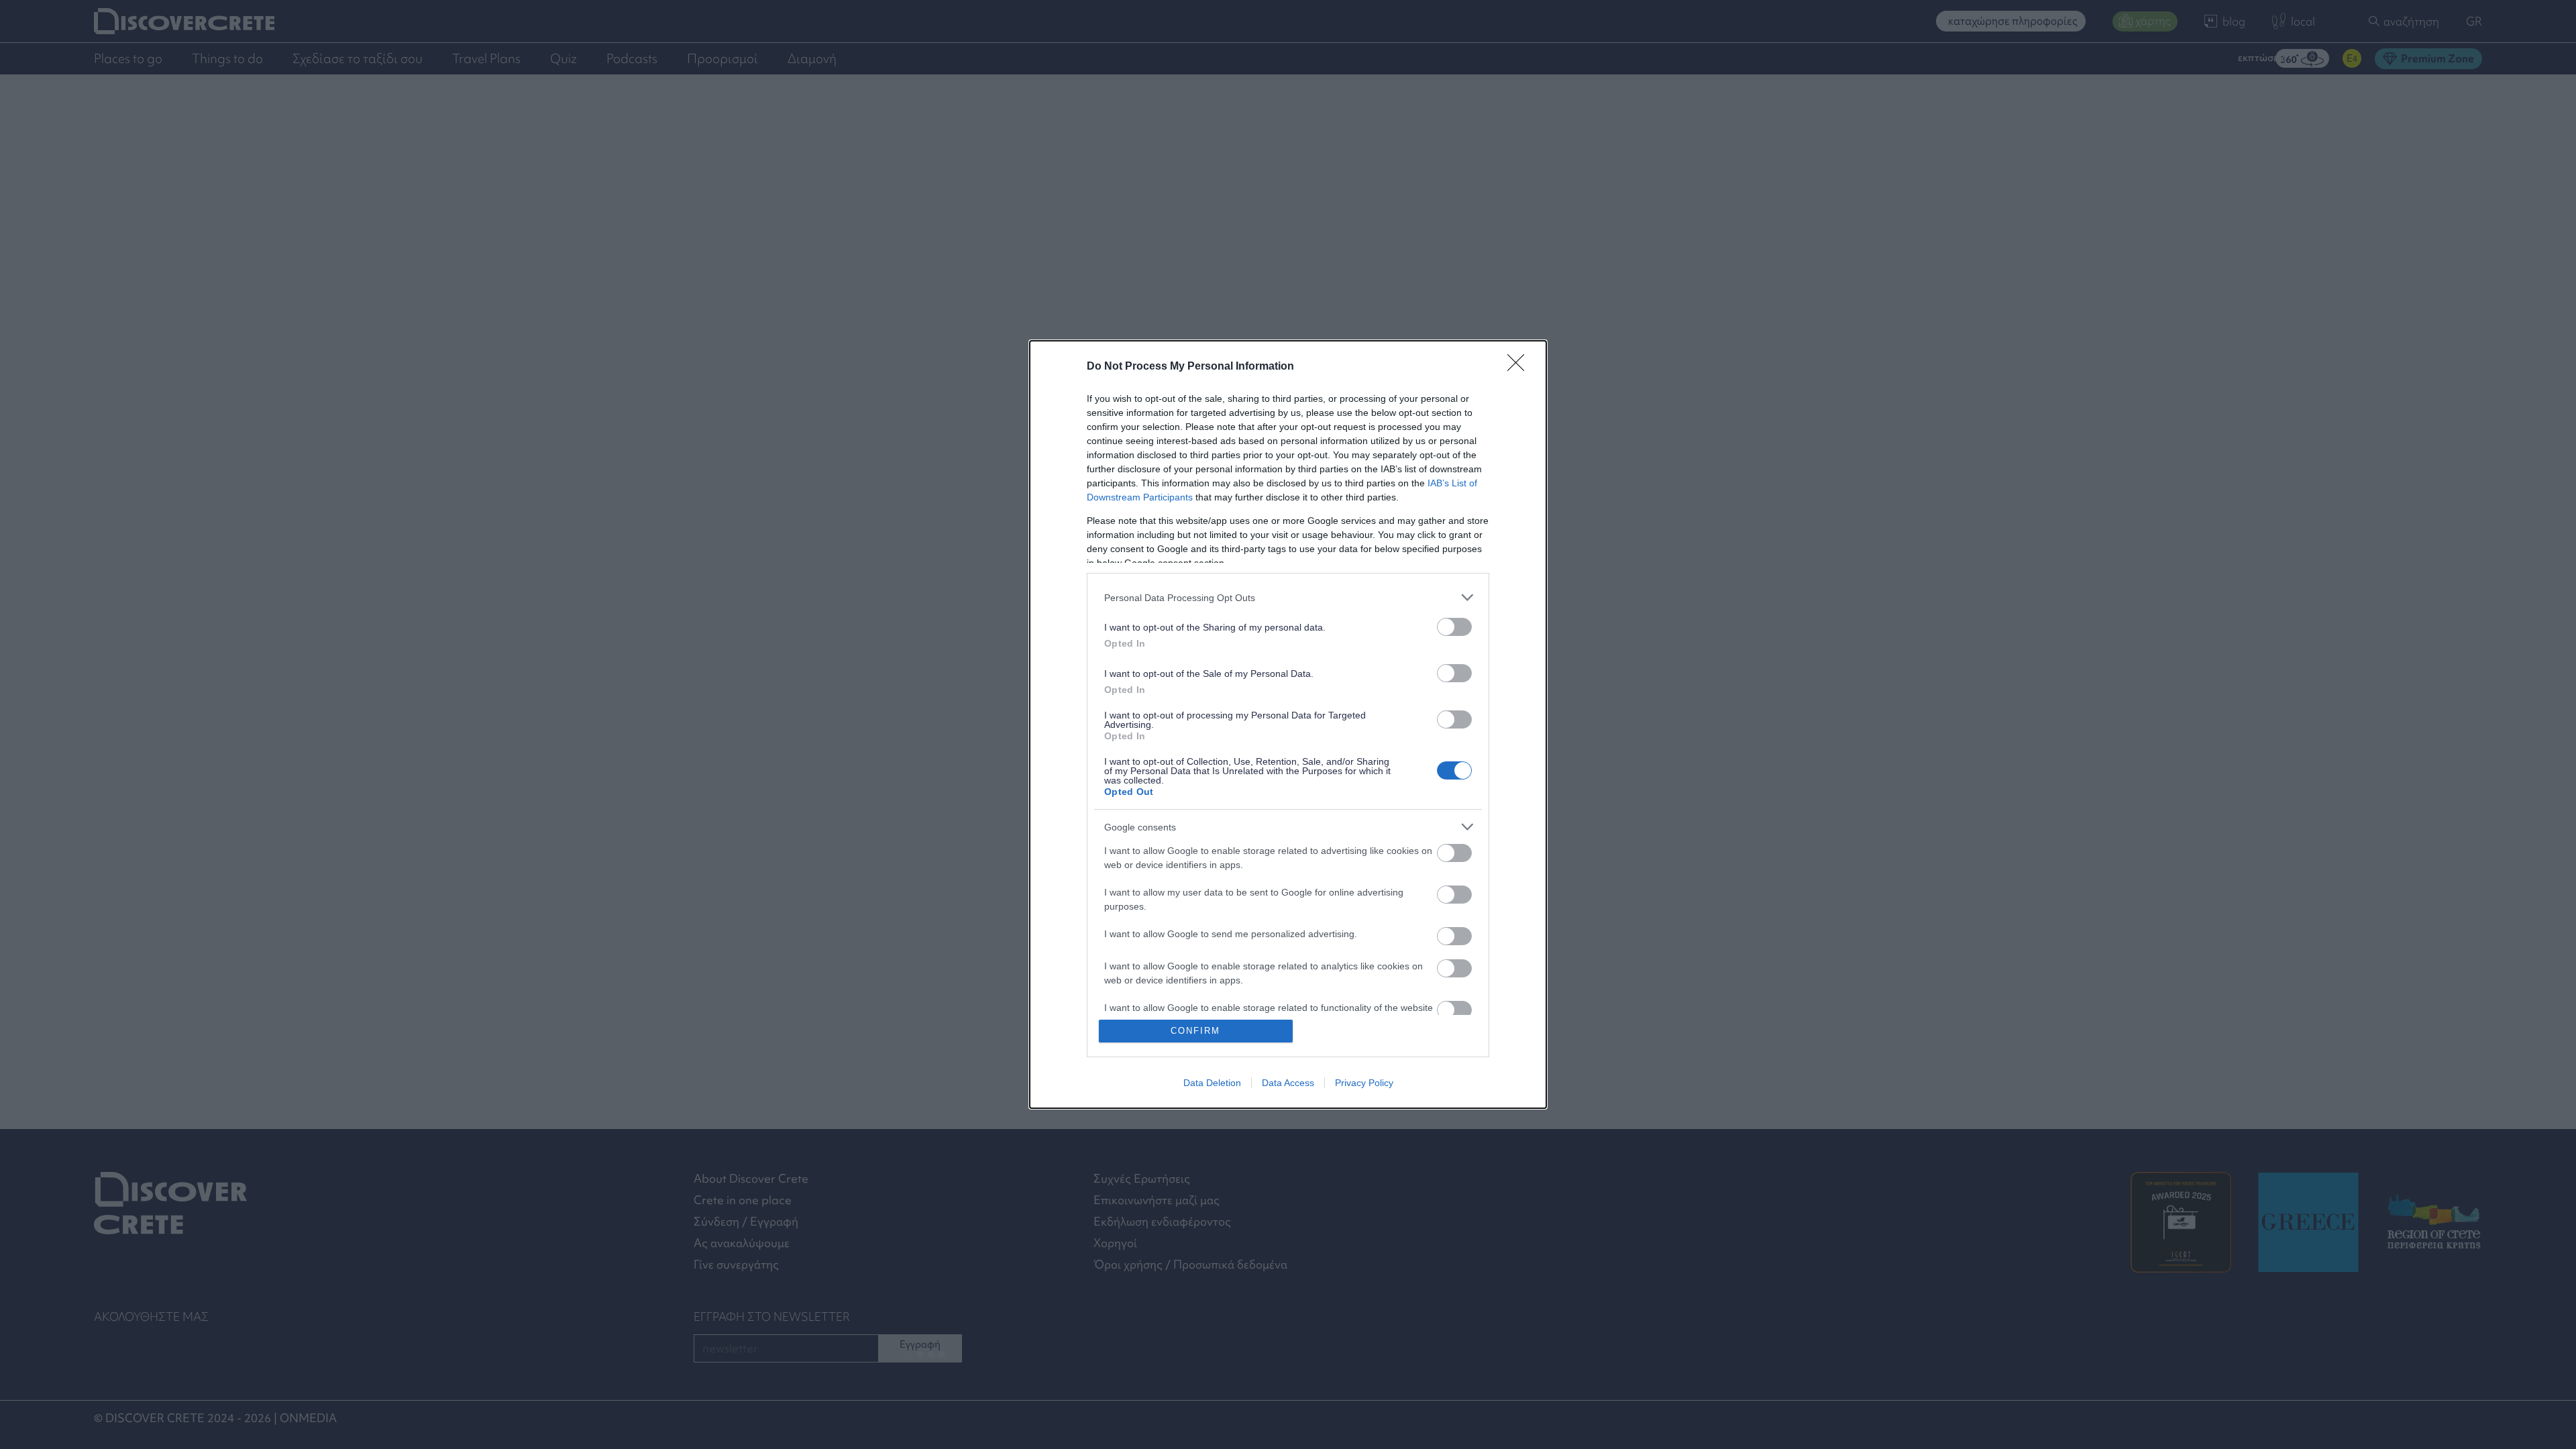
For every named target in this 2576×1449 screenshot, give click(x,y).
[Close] (1520, 367)
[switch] (1454, 627)
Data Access (1288, 1083)
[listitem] (1288, 597)
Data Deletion (1212, 1083)
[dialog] (1288, 724)
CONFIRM (1195, 1031)
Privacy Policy (1364, 1083)
